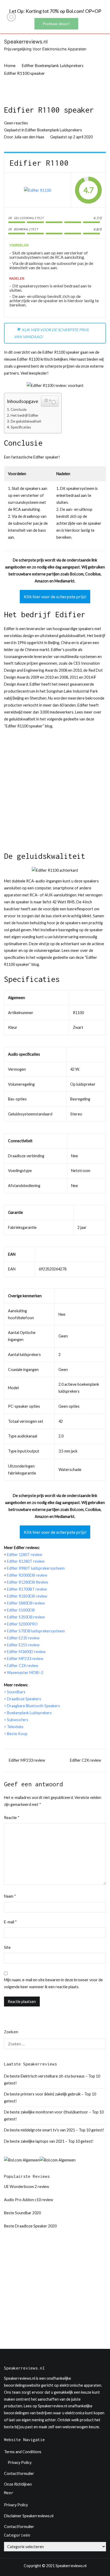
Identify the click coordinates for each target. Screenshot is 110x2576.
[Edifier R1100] (38, 190)
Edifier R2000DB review (27, 1575)
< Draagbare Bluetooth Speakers (32, 1706)
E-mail (10, 1922)
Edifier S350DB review (26, 1617)
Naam (10, 1896)
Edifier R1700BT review (27, 1589)
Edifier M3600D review (27, 1652)
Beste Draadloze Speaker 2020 (30, 2226)
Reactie (12, 1818)
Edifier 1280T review (25, 1555)
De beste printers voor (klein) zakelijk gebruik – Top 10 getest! (50, 2098)
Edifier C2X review (23, 1666)
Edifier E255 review (23, 1645)
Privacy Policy (20, 2462)
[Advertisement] (55, 793)
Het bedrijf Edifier (25, 415)
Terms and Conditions (23, 2452)
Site (7, 1947)
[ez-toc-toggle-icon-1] (50, 401)
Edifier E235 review (23, 1638)
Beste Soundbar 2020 (22, 2213)
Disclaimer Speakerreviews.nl (29, 2516)
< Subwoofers (16, 1720)
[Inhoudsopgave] (47, 400)
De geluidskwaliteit (26, 421)
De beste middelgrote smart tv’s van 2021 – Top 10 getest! (54, 2130)
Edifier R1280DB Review (27, 1582)
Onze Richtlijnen (18, 2484)
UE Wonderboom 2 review (27, 2187)
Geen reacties (16, 123)
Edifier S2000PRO (22, 1624)
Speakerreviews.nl (26, 42)
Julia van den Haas (29, 137)
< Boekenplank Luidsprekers (28, 1713)
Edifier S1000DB (21, 1610)
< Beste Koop (16, 1734)
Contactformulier (19, 2473)
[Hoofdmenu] (101, 45)
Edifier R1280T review (26, 1561)
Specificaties (21, 427)
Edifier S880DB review (26, 1603)
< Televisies (14, 1727)
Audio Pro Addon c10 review (29, 2200)
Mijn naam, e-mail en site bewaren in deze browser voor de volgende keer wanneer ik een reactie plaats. (53, 1983)
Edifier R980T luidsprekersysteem (36, 1568)
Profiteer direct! (56, 24)
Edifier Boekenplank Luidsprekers (54, 130)
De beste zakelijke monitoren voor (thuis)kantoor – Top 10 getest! (54, 2115)
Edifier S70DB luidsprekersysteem (36, 1631)
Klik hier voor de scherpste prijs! (55, 596)
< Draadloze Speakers (23, 1699)
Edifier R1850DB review (27, 1596)
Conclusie (19, 409)
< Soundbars (15, 1692)
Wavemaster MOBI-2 (25, 1673)
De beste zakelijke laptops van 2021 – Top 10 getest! (49, 2141)
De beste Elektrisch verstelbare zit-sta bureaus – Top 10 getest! (52, 2080)
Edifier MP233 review (25, 1659)
